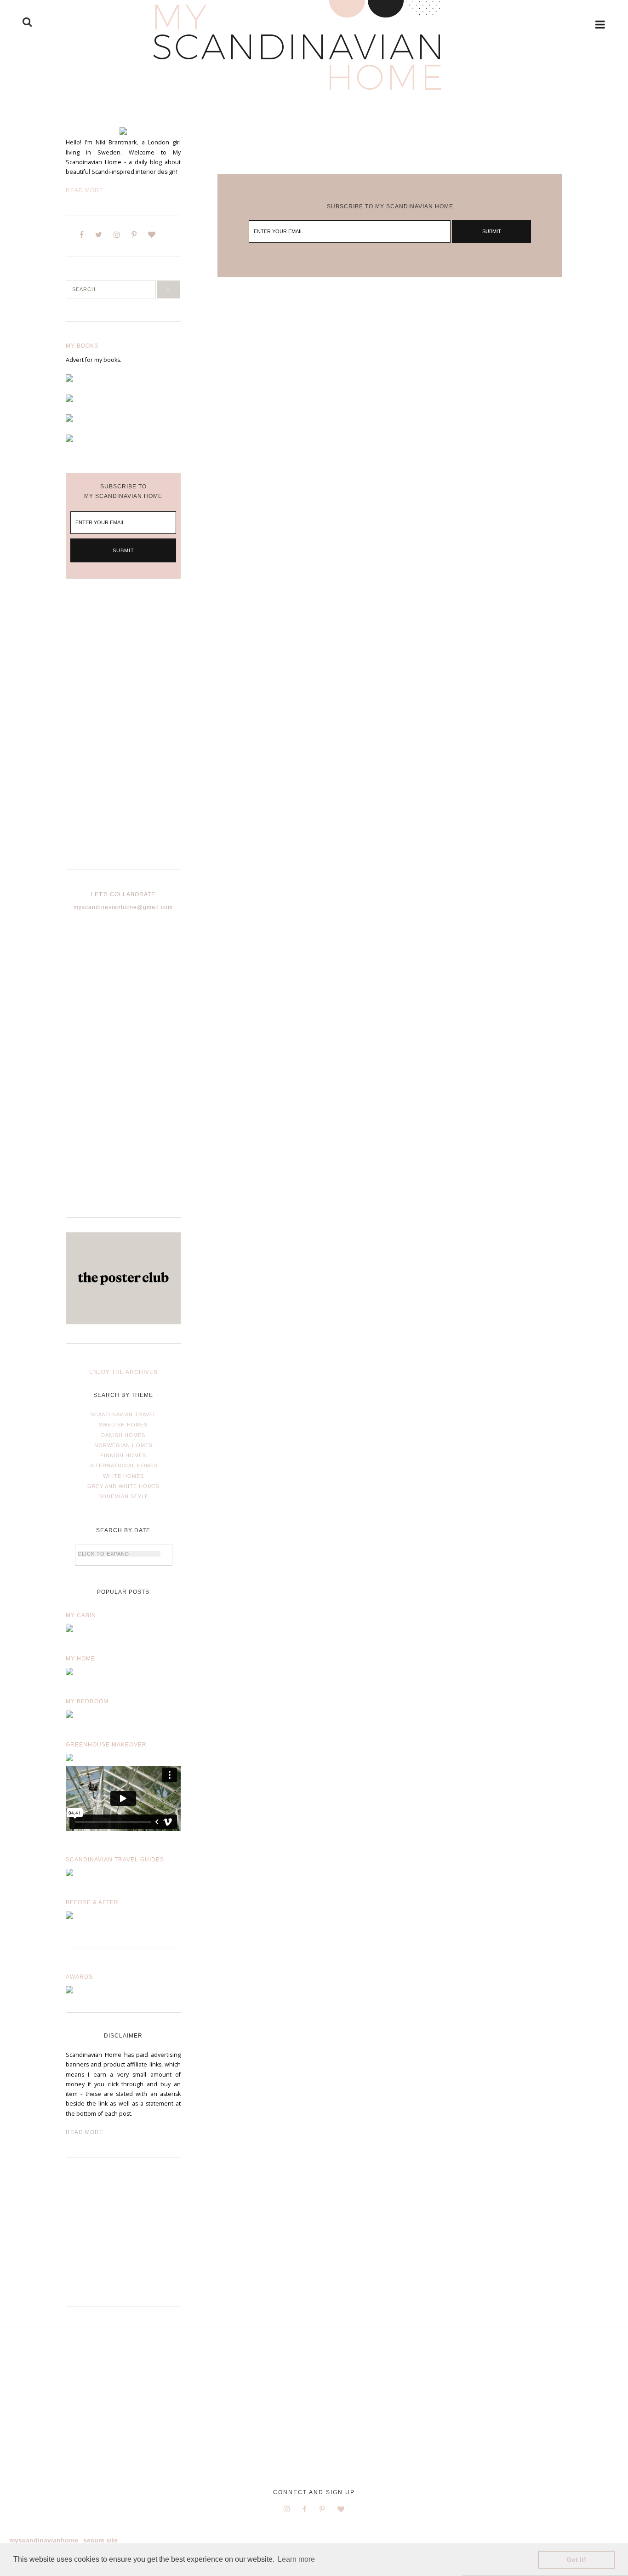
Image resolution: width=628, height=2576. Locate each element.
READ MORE (85, 2132)
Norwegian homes (123, 1445)
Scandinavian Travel (123, 1414)
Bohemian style (123, 1496)
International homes (123, 1465)
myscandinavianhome (44, 2540)
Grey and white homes (123, 1486)
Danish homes (123, 1435)
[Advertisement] (123, 732)
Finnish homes (123, 1455)
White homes (123, 1476)
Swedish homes (123, 1425)
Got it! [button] (576, 2559)
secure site (100, 2540)
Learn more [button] (296, 2559)
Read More (85, 190)
